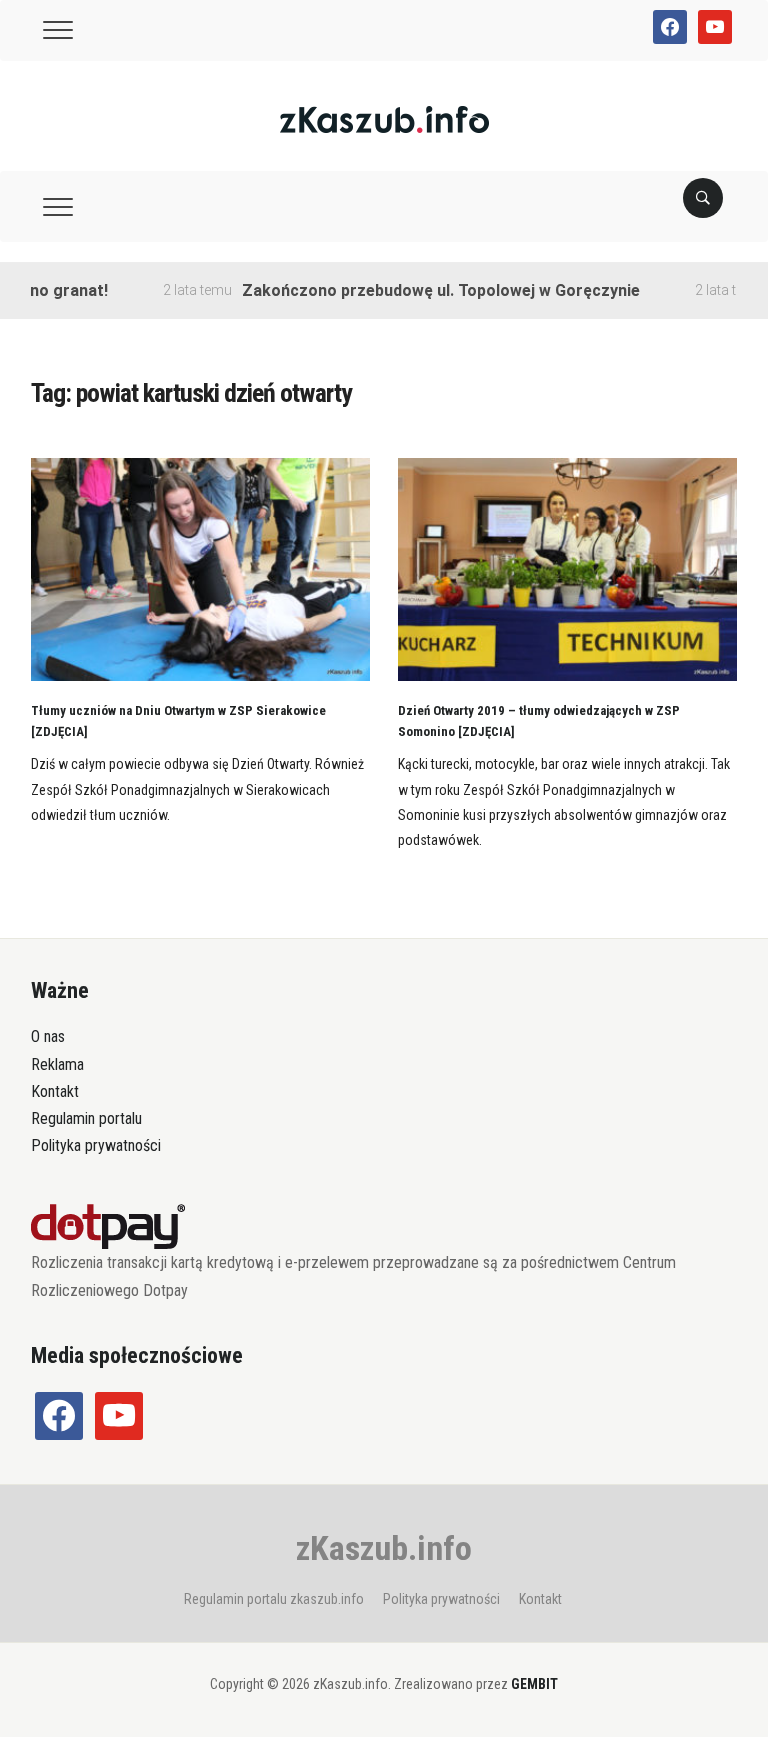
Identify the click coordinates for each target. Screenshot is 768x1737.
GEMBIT (534, 1684)
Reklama (57, 1064)
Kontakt (55, 1091)
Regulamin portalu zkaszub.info (274, 1599)
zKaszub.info (384, 1548)
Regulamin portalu (86, 1118)
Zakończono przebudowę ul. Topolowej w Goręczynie (421, 290)
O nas (48, 1036)
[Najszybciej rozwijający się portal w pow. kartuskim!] (384, 118)
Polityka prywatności (96, 1145)
